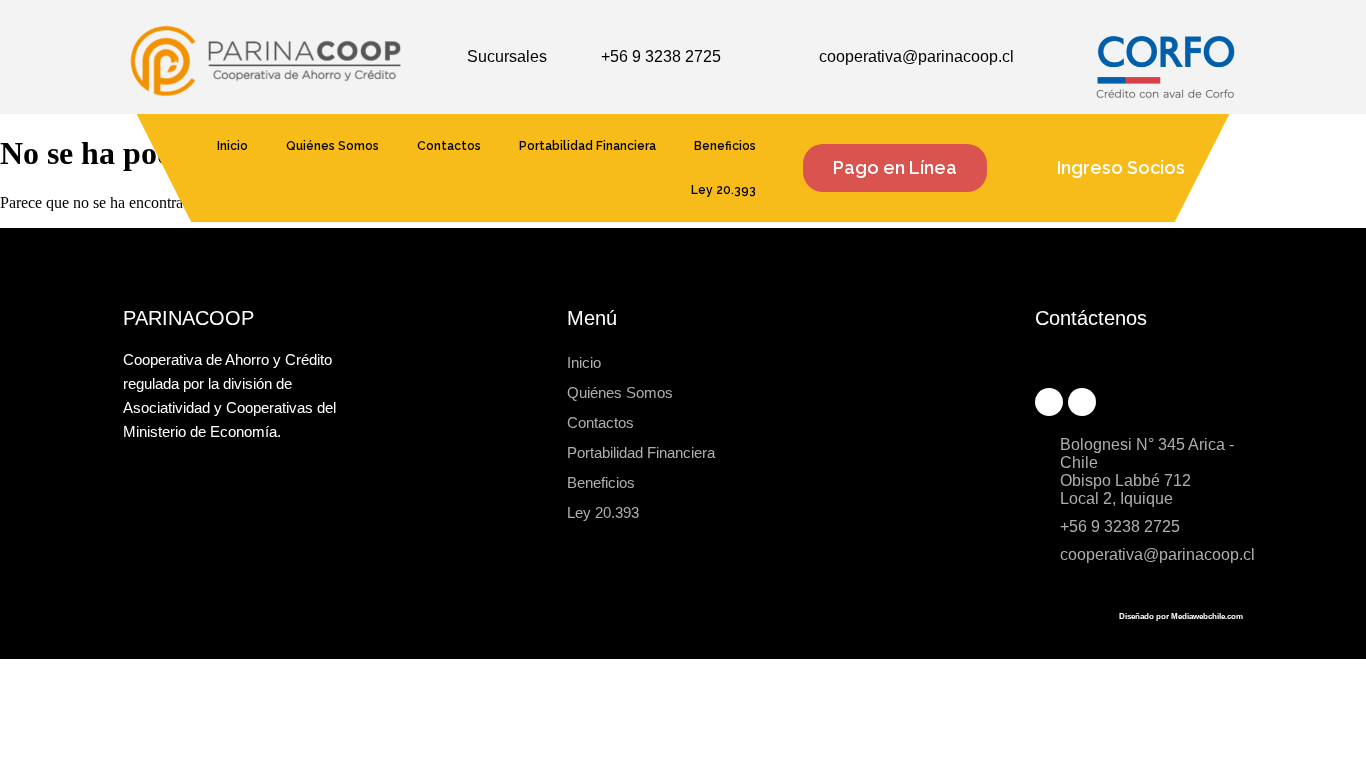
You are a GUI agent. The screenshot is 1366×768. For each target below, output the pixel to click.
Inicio (232, 146)
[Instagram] (1082, 402)
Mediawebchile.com (1207, 616)
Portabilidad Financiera (587, 146)
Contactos (449, 146)
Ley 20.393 (723, 190)
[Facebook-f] (1049, 402)
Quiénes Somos (332, 146)
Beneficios (725, 146)
